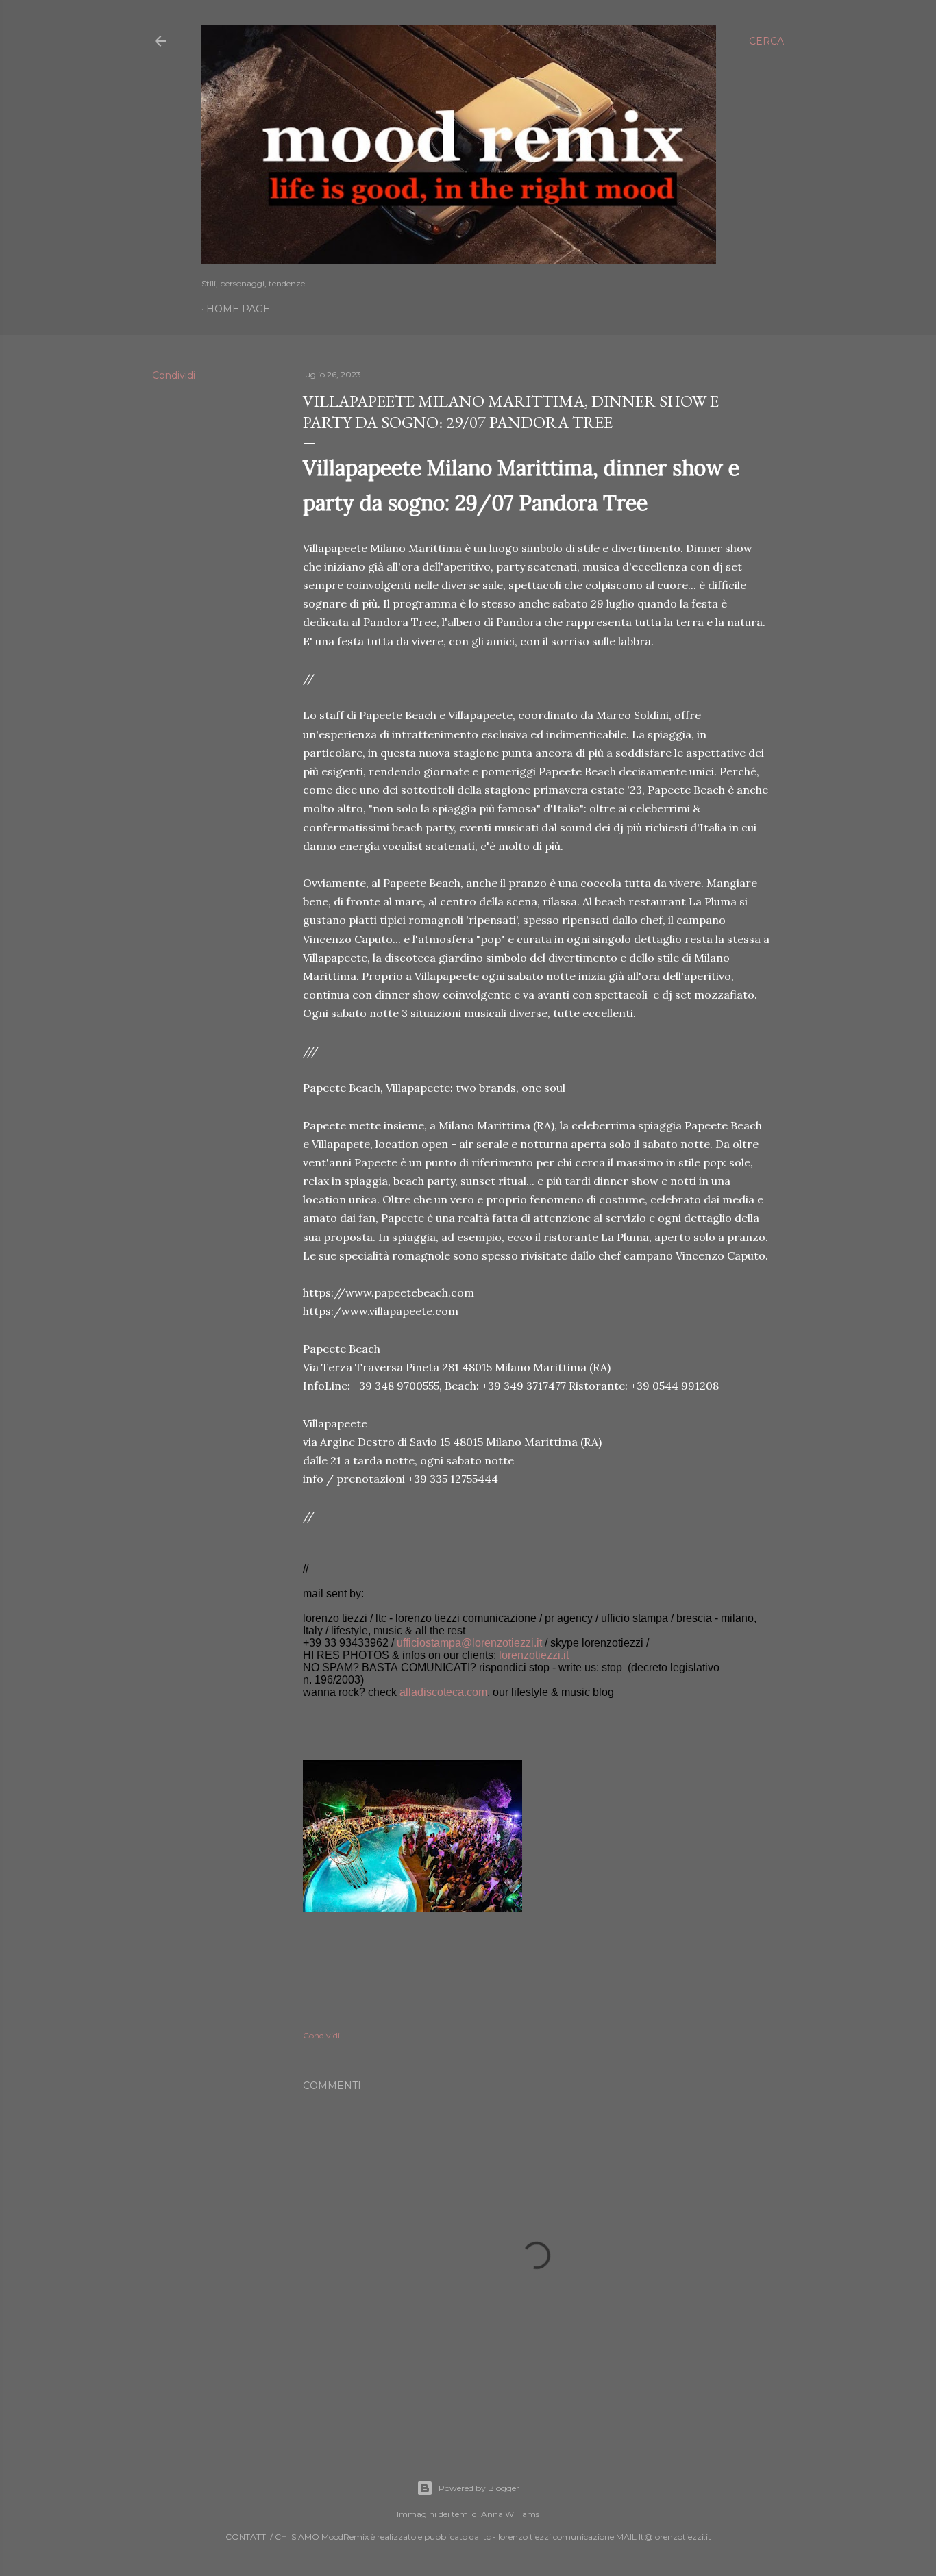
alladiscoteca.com (443, 1692)
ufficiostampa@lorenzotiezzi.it (469, 1643)
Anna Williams (510, 2514)
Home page (238, 309)
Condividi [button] (174, 375)
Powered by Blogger (479, 2488)
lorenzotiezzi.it (534, 1655)
